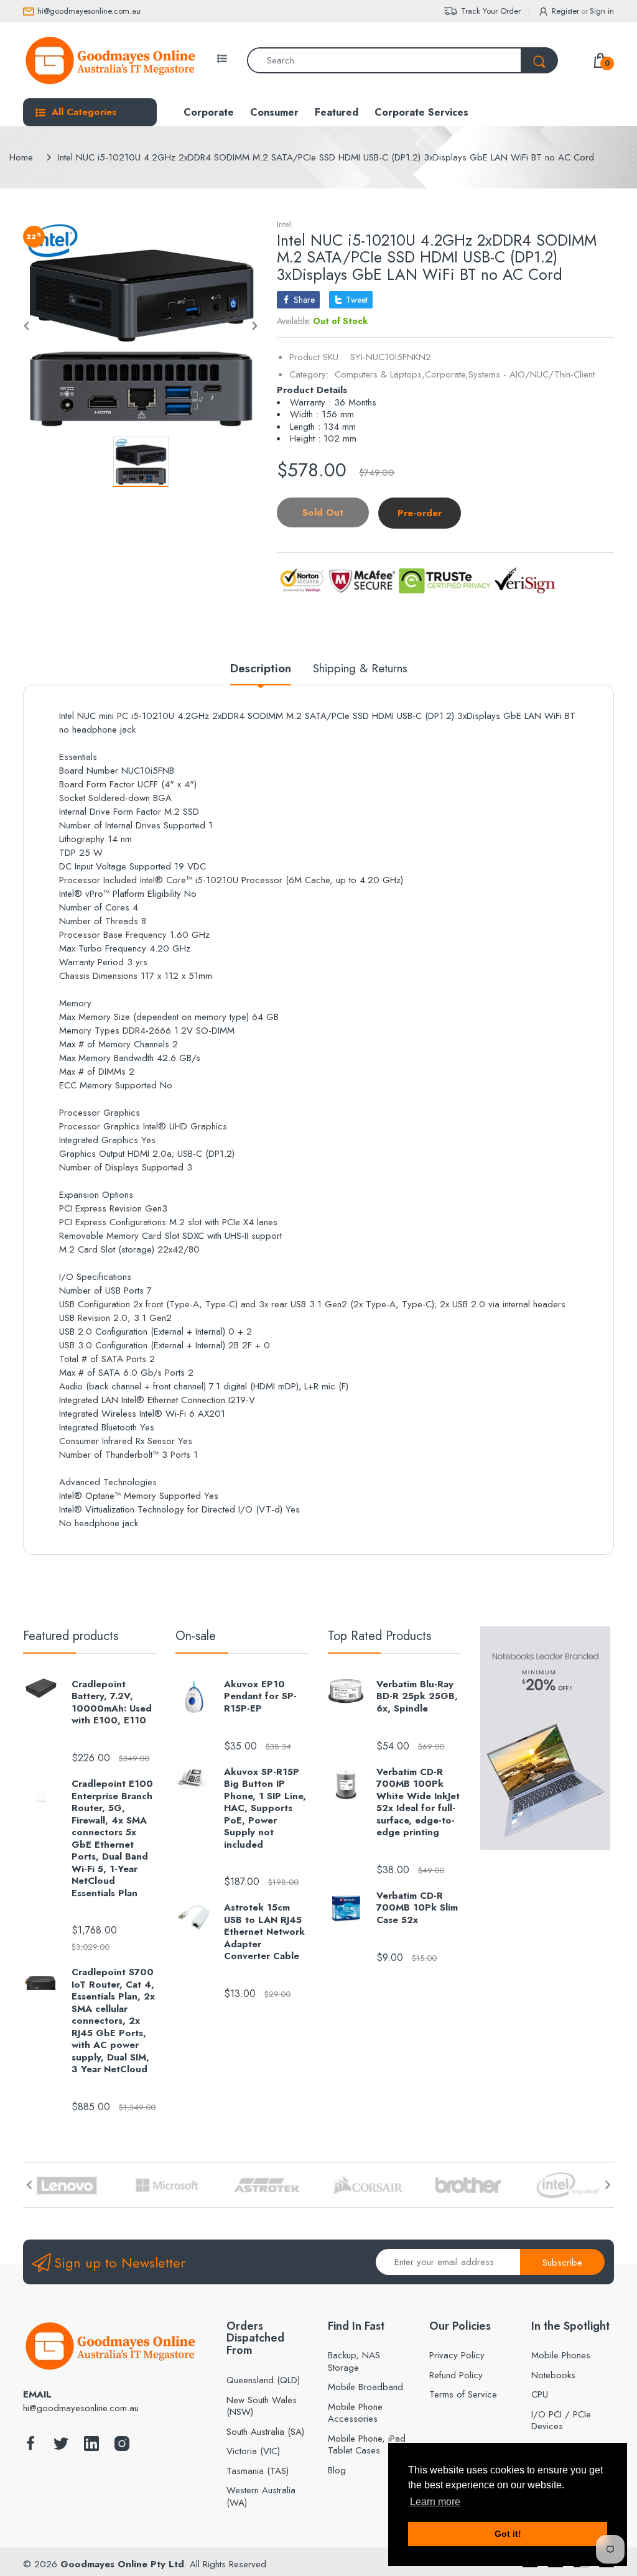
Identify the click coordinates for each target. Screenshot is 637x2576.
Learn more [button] (435, 2502)
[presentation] (29, 2185)
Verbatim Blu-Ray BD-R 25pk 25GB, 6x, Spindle (417, 1697)
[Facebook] (30, 2447)
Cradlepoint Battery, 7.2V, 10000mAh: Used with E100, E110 (112, 1703)
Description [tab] (261, 669)
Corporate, (447, 374)
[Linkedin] (91, 2447)
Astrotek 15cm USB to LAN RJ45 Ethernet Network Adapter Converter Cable (264, 1932)
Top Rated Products (379, 1636)
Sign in (602, 11)
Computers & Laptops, (380, 374)
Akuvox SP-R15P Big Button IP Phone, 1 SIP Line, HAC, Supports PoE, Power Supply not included (265, 1809)
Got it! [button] (508, 2534)
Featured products (71, 1636)
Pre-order (420, 513)
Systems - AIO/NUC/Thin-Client (532, 374)
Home (21, 157)
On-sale (196, 1636)
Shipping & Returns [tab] (360, 669)
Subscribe (562, 2263)
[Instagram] (122, 2447)
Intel (284, 224)
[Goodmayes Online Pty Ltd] (110, 60)
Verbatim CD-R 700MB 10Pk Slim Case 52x (417, 1908)
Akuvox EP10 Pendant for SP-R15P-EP (260, 1697)
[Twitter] (61, 2447)
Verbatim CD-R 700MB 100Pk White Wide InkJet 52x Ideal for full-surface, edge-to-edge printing (418, 1803)
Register (565, 11)
